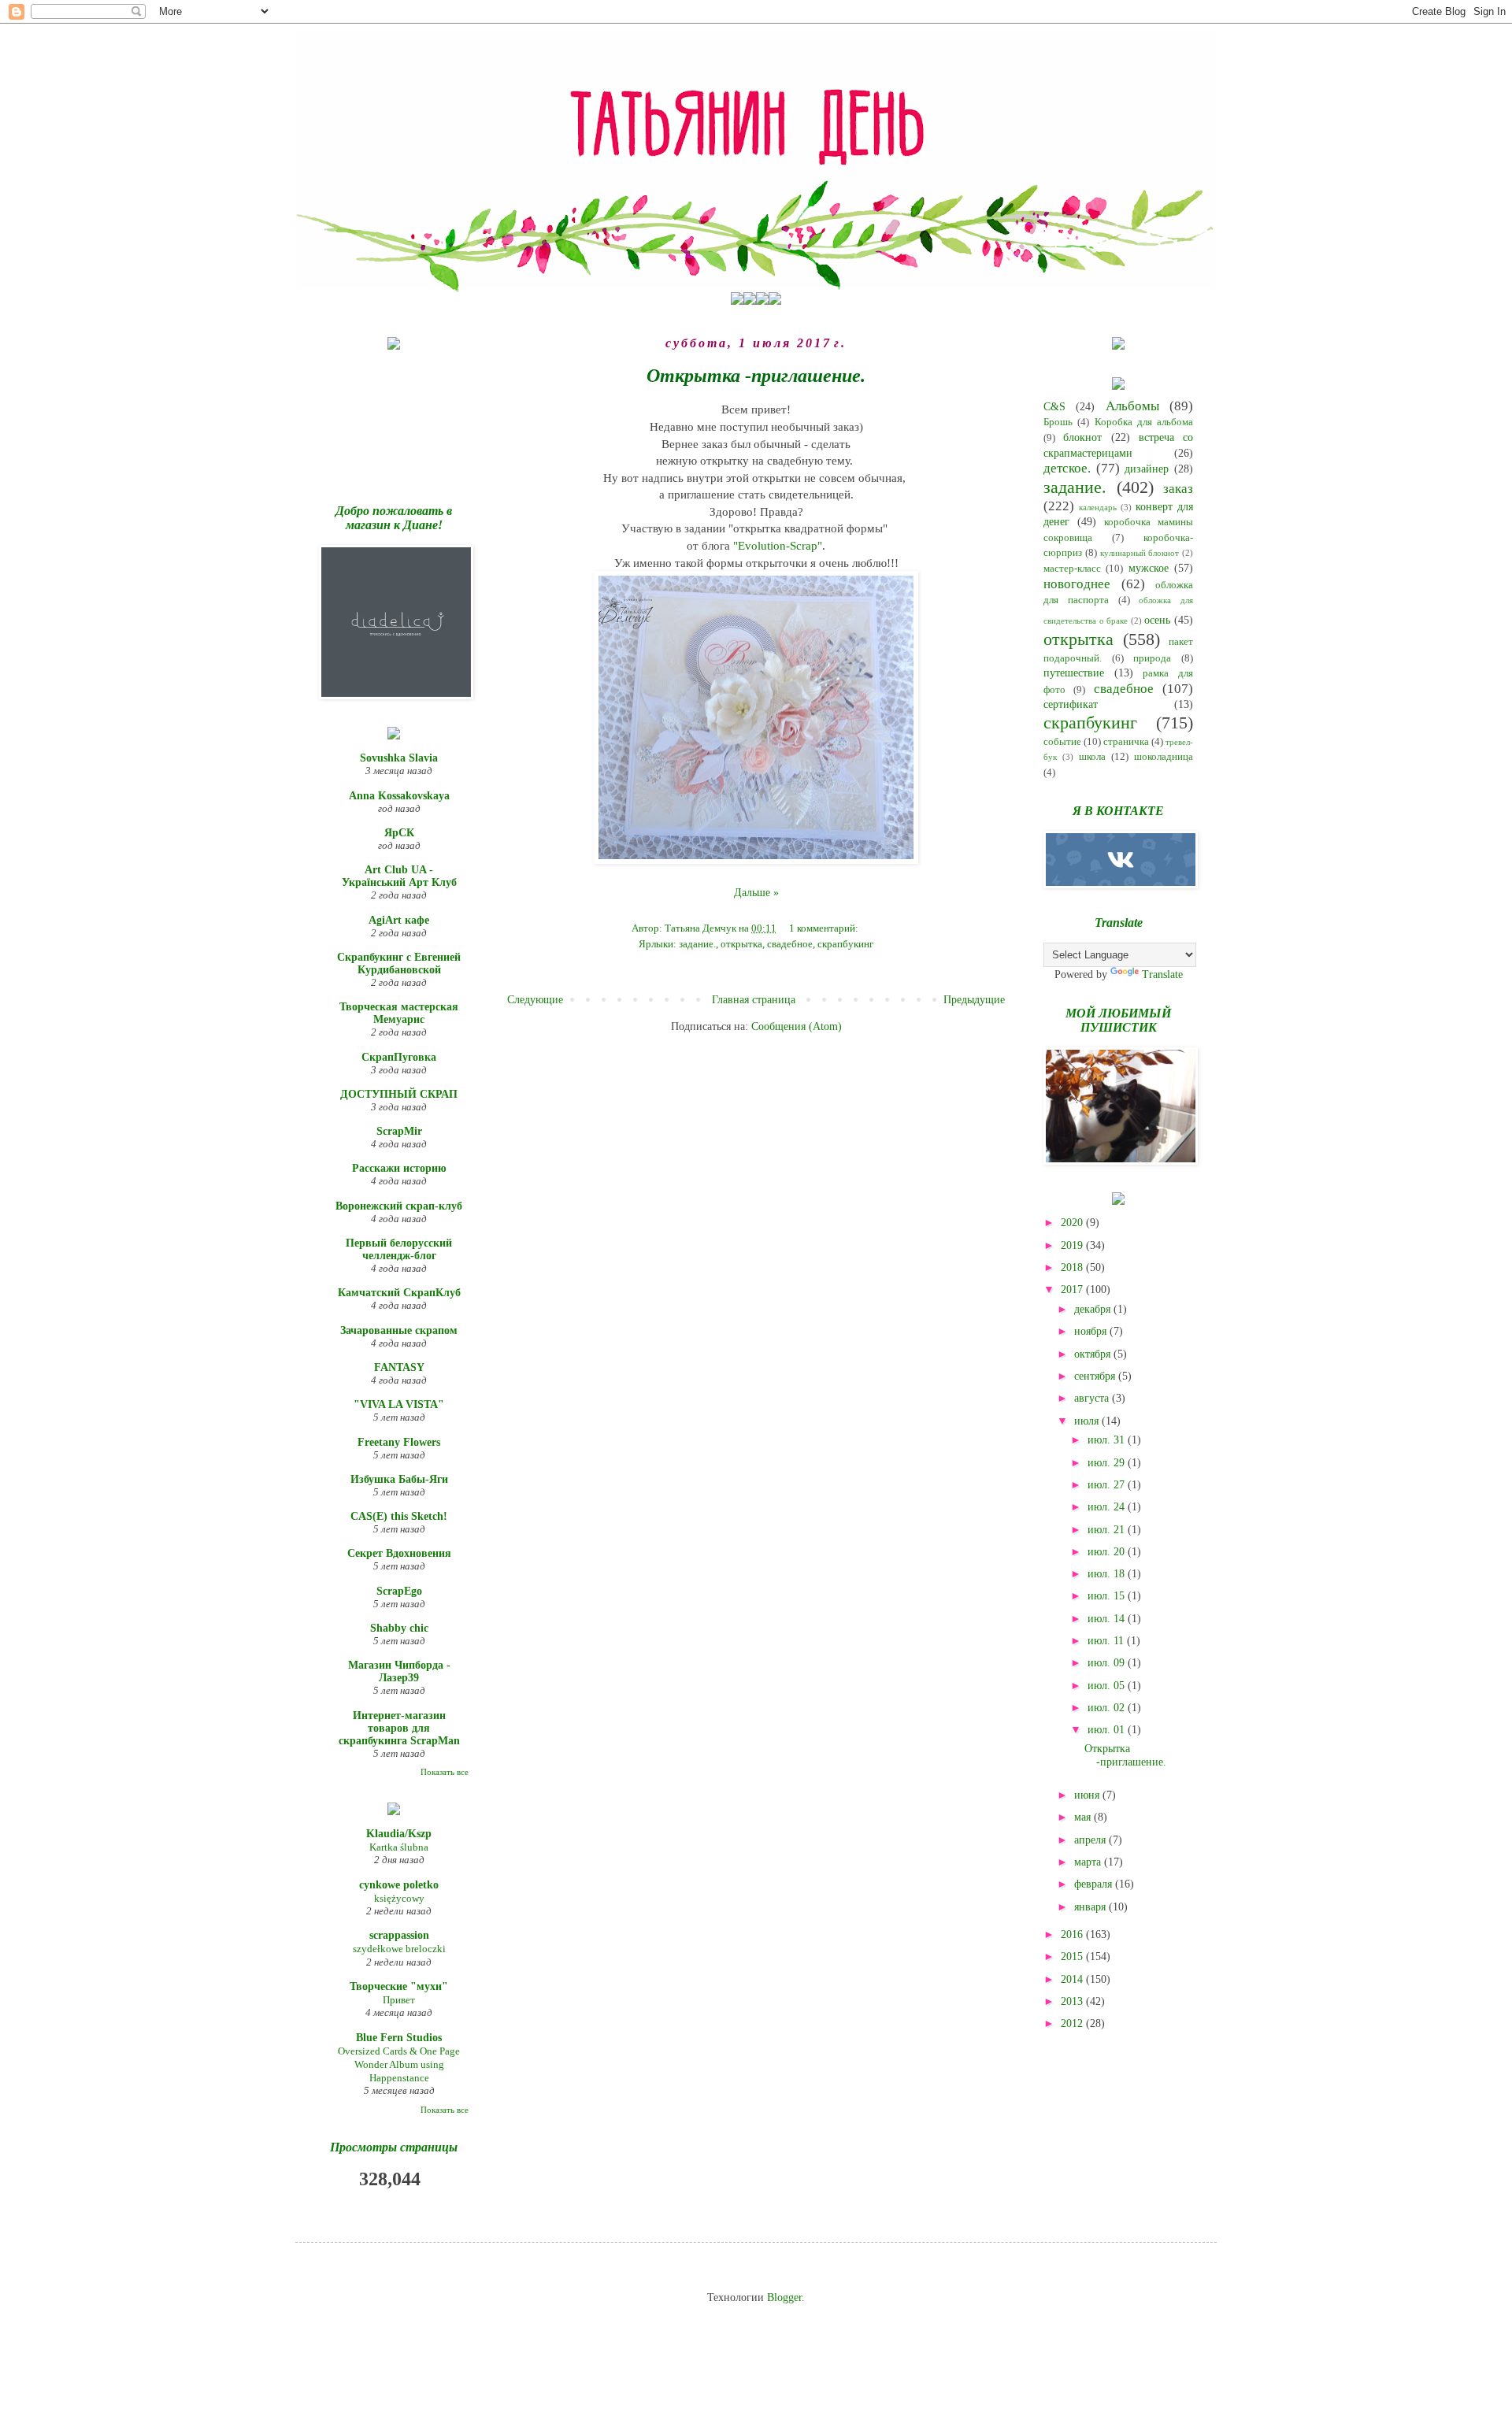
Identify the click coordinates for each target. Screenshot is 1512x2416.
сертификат (1071, 704)
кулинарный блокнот (1140, 553)
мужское (1149, 568)
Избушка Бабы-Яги (399, 1479)
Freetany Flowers (399, 1442)
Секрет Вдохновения (399, 1553)
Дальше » (756, 893)
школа (1092, 757)
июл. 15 (1108, 1596)
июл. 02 (1108, 1708)
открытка (741, 944)
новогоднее (1077, 584)
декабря (1094, 1309)
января (1091, 1907)
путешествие (1074, 673)
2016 (1073, 1934)
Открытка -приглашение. (756, 376)
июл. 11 (1107, 1641)
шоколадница (1164, 757)
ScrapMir (399, 1131)
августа (1093, 1398)
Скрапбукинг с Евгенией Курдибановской (399, 963)
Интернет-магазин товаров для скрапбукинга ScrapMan (399, 1728)
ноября (1092, 1331)
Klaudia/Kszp (399, 1834)
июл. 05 (1108, 1686)
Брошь (1058, 422)
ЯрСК (399, 833)
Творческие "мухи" (399, 1986)
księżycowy (399, 1898)
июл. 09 (1108, 1663)
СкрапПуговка (399, 1057)
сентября (1096, 1376)
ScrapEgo (399, 1591)
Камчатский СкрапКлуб (399, 1293)
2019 (1073, 1245)
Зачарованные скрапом (399, 1330)
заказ (1178, 489)
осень (1157, 620)
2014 (1073, 1979)
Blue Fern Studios (399, 2038)
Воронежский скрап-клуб (399, 1206)
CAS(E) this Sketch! (399, 1516)
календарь (1098, 507)
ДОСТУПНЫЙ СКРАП (399, 1094)
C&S (1054, 407)
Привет (399, 2000)
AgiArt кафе (399, 920)
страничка (1126, 742)
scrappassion (399, 1935)
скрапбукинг (845, 944)
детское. (1067, 468)
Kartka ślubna (399, 1847)
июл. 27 (1108, 1485)
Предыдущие (974, 1000)
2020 (1073, 1223)
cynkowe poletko (399, 1885)
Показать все (445, 1772)
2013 (1073, 2001)
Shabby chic (399, 1628)
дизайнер (1147, 469)
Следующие (535, 1000)
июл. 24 (1108, 1507)
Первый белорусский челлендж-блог (399, 1249)
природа (1152, 658)
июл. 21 (1108, 1530)
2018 (1073, 1267)
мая (1084, 1817)
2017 (1073, 1290)
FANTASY (399, 1367)
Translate (1162, 975)
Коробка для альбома (1144, 422)
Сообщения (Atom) (797, 1026)
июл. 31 (1108, 1440)
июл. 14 (1108, 1619)
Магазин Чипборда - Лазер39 (399, 1671)
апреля (1091, 1840)
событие (1062, 742)
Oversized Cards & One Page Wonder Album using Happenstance (399, 2065)
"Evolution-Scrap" (778, 545)
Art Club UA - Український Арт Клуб (399, 876)
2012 (1073, 2023)
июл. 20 (1108, 1552)
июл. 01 (1108, 1730)
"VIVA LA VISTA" (399, 1404)
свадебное (790, 944)
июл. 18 (1108, 1574)
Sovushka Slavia (399, 758)
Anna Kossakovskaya (399, 796)
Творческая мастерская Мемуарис (399, 1013)
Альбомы (1132, 406)
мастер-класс (1072, 569)
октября (1094, 1354)
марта (1089, 1862)
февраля (1095, 1884)
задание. (697, 944)
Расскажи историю (399, 1168)
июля (1088, 1421)
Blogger (784, 2297)
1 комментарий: (825, 928)
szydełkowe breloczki (399, 1949)
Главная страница (754, 1000)
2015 (1073, 1957)
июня (1088, 1795)
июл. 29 (1108, 1463)
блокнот (1082, 437)
